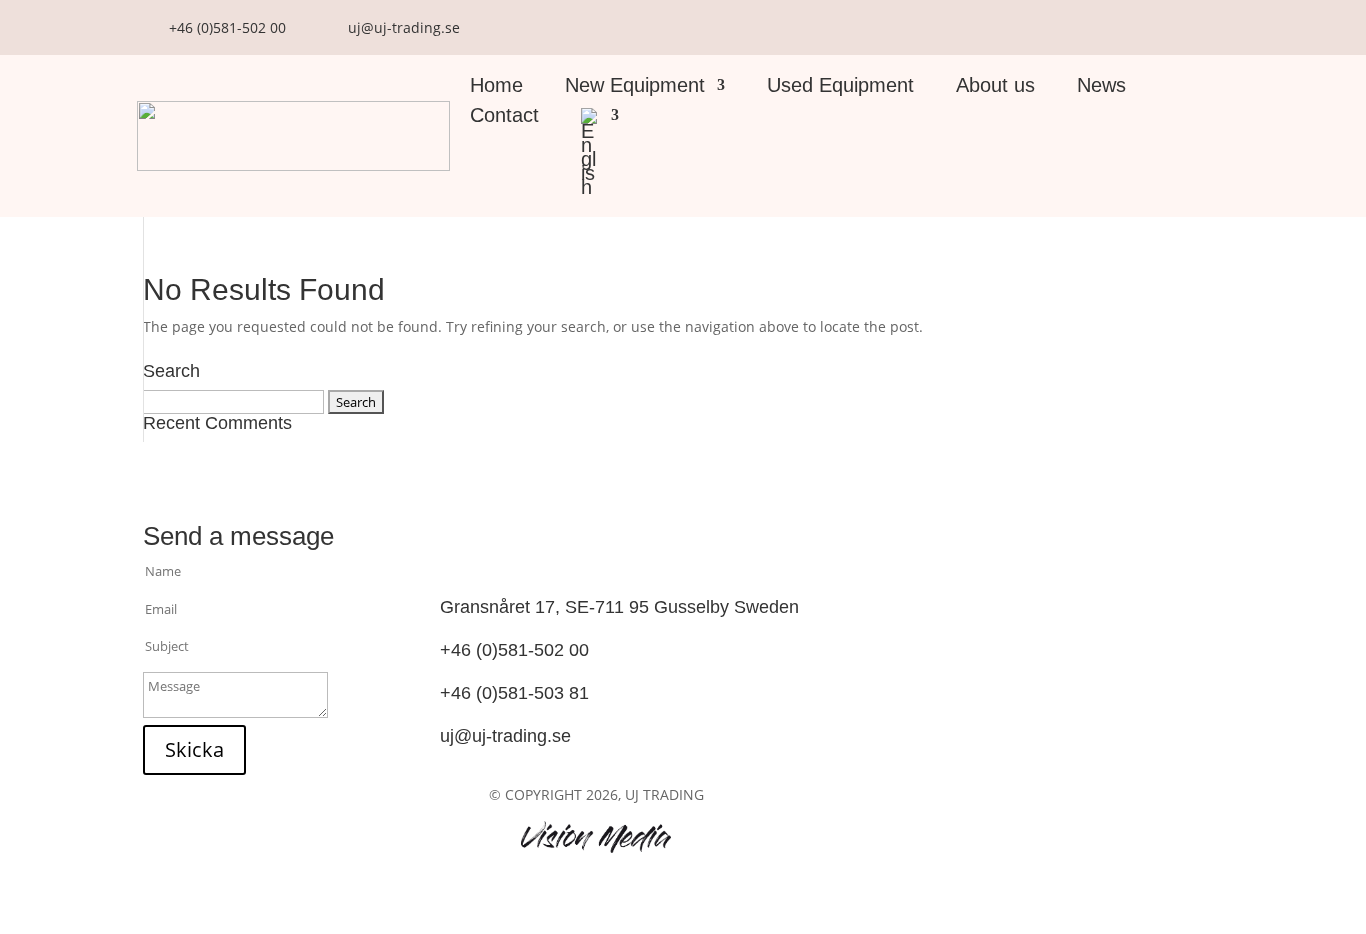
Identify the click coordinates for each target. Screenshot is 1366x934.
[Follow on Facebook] (603, 535)
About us (995, 87)
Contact (504, 117)
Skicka (194, 749)
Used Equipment (840, 87)
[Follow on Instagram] (603, 561)
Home (496, 87)
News (1101, 87)
